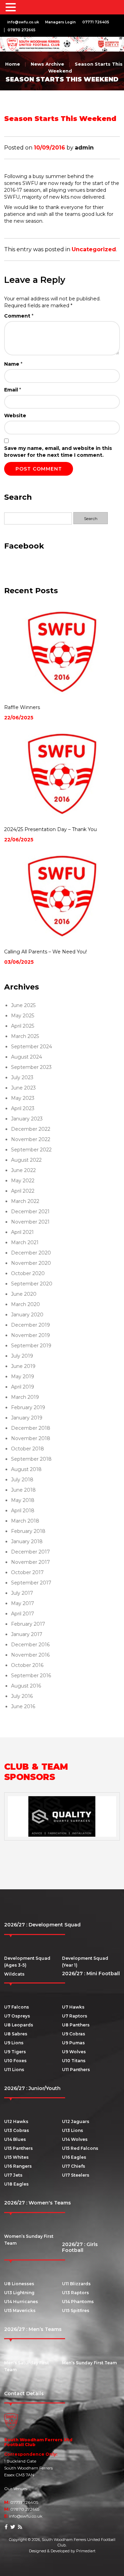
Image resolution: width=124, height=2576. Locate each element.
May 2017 (23, 1603)
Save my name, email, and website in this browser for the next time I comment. (58, 452)
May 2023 (23, 1098)
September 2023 (31, 1067)
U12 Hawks (16, 2121)
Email (13, 390)
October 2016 (27, 1665)
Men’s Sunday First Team (89, 2363)
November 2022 (31, 1139)
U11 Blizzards (76, 2284)
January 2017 (27, 1634)
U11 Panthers (76, 2070)
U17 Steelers (76, 2175)
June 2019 (23, 1366)
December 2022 (31, 1129)
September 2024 (32, 1047)
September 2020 (32, 1284)
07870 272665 (22, 30)
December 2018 (31, 1428)
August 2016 (26, 1686)
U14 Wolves (75, 2139)
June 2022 (23, 1170)
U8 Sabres (16, 2034)
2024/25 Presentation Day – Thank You (50, 829)
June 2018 (23, 1490)
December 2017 (30, 1552)
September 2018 (31, 1459)
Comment (19, 316)
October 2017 (27, 1572)
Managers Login (60, 22)
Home (13, 64)
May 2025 (23, 1016)
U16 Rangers (18, 2166)
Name (13, 364)
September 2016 (31, 1676)
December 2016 (30, 1645)
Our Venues (16, 2489)
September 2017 (31, 1583)
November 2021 (30, 1222)
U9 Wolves (74, 2052)
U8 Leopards (19, 2025)
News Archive (47, 64)
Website (15, 416)
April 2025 (23, 1026)
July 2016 (22, 1696)
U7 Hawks (73, 2007)
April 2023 (23, 1108)
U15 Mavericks (20, 2310)
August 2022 (26, 1160)
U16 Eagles (74, 2157)
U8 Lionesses (19, 2284)
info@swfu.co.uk (23, 22)
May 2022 (23, 1181)
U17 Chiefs (74, 2166)
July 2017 (22, 1593)
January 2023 (27, 1119)
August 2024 (27, 1057)
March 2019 (25, 1397)
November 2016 (30, 1655)
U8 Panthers (76, 2025)
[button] (12, 8)
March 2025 (25, 1036)
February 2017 (28, 1624)
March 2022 (25, 1201)
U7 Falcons (17, 2007)
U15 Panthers (18, 2148)
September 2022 (31, 1150)
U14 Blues (15, 2139)
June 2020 (24, 1294)
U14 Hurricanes (21, 2302)
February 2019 (28, 1407)
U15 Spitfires (76, 2310)
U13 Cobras (17, 2130)
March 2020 (25, 1304)
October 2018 (28, 1449)
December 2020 (31, 1253)
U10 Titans (74, 2061)
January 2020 (27, 1315)
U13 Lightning (19, 2293)
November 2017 (30, 1562)
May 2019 (23, 1377)
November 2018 (31, 1438)
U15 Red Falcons (80, 2148)
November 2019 (30, 1335)
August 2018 (26, 1469)
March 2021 (25, 1242)
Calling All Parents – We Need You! (45, 952)
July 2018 (22, 1480)
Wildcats (14, 1974)
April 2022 (23, 1191)
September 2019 (31, 1346)
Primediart (86, 2551)
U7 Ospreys (17, 2016)
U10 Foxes (15, 2061)
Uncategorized (94, 249)
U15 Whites (16, 2157)
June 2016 (23, 1706)
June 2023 (23, 1088)
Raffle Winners (22, 707)
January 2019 (27, 1418)
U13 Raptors (75, 2293)
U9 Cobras (74, 2034)
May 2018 (23, 1500)
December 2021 (30, 1212)
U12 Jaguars (76, 2121)
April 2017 (23, 1614)
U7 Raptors (75, 2016)
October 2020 (28, 1273)
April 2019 (23, 1387)
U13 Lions (73, 2130)
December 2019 (30, 1325)
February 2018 (28, 1531)
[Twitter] (13, 2527)
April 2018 (23, 1511)
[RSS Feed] (20, 2527)
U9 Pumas (73, 2043)
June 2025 (23, 1005)
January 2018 (27, 1541)
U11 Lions (14, 2070)
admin (84, 148)
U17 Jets (13, 2175)
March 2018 (25, 1521)
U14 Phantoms (78, 2302)
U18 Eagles (16, 2184)
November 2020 (31, 1263)
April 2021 (22, 1232)
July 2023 (22, 1077)
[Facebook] (6, 2527)
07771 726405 (96, 22)
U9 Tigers (15, 2052)
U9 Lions (14, 2043)
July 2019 (22, 1356)
